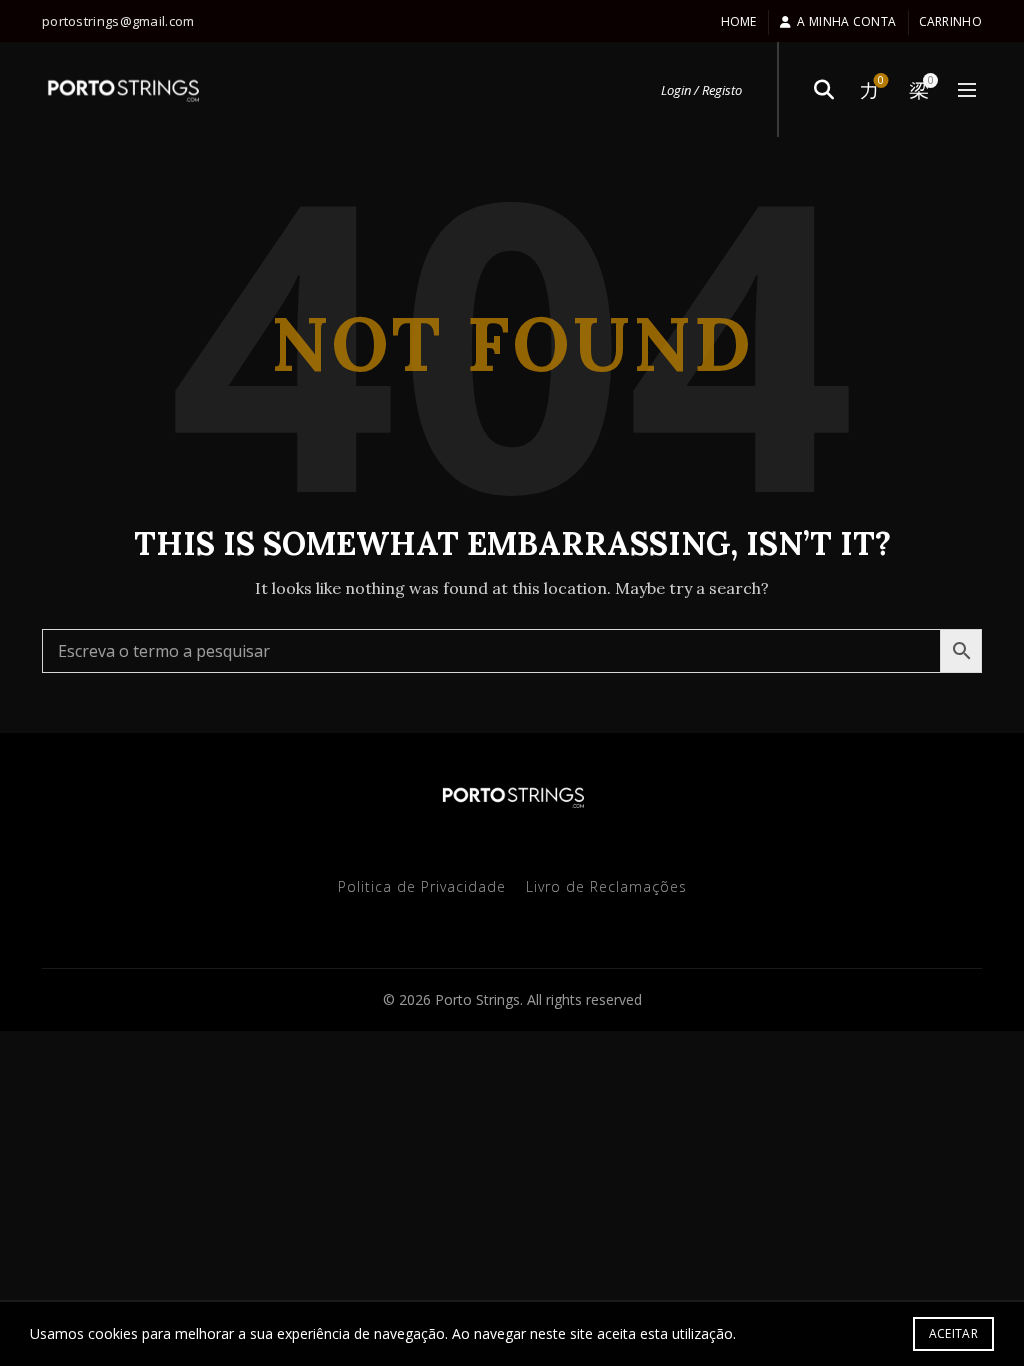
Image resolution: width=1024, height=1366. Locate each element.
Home (739, 21)
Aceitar (953, 1333)
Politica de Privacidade (422, 886)
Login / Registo (701, 90)
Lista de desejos (881, 81)
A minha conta (846, 21)
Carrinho (950, 21)
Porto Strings (477, 999)
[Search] (824, 90)
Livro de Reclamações (606, 886)
